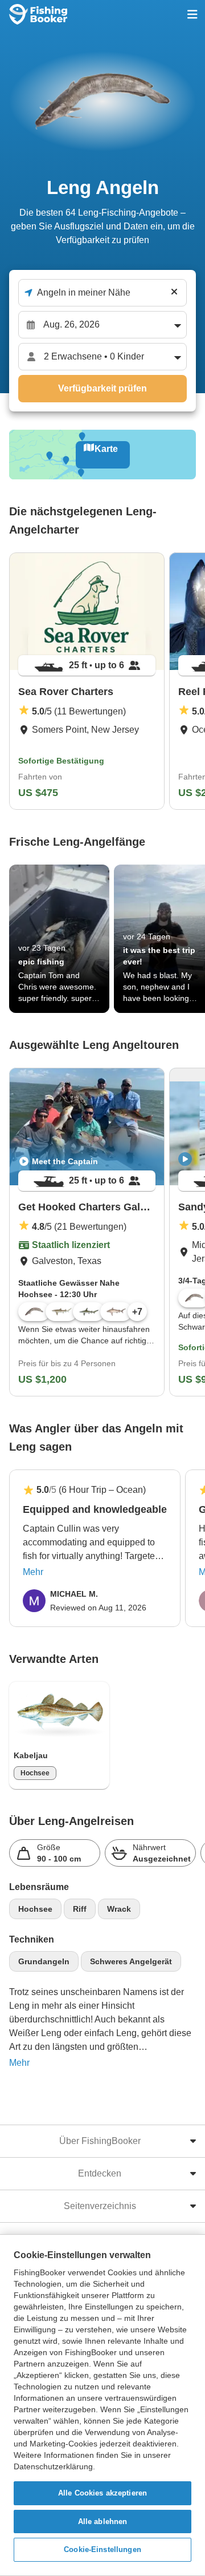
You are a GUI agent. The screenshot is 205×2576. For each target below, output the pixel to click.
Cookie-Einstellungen (102, 2549)
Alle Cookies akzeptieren (102, 2493)
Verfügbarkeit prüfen (102, 388)
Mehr (33, 1572)
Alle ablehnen (103, 2522)
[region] (102, 2405)
